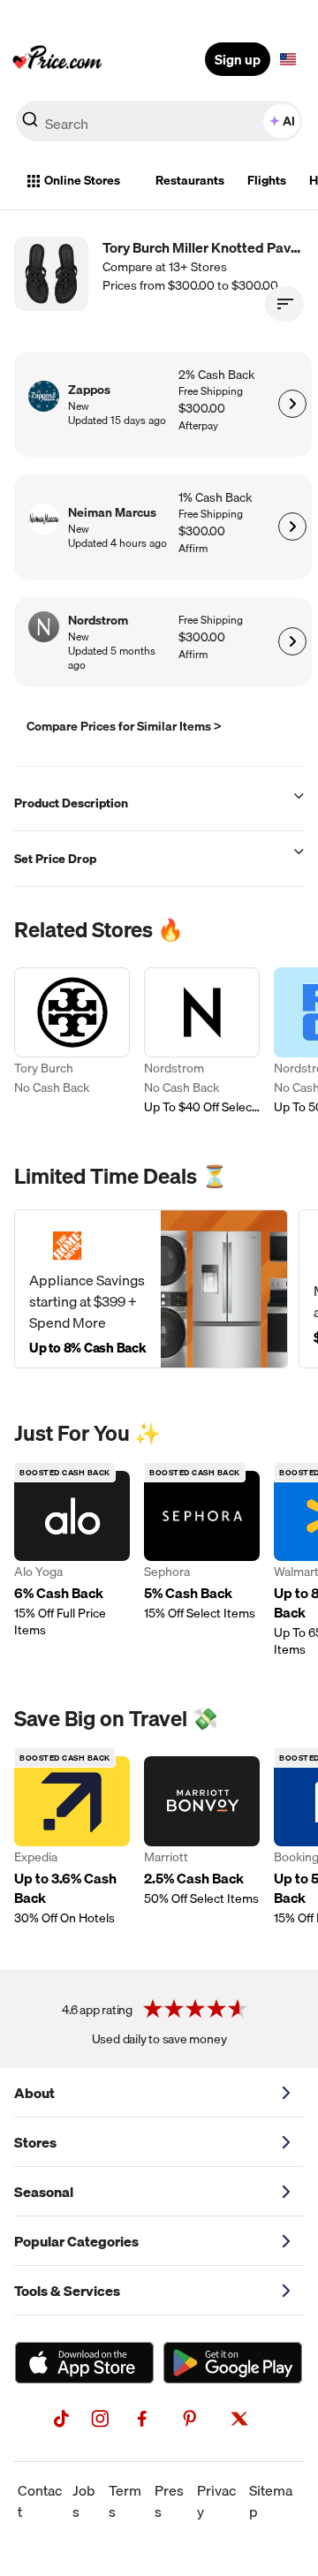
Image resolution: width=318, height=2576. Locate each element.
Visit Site (292, 404)
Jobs (84, 2501)
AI (289, 121)
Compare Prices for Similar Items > (124, 726)
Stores (35, 2142)
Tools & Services (67, 2291)
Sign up (238, 59)
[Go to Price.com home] (57, 59)
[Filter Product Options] (284, 304)
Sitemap (271, 2501)
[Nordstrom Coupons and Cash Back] (202, 1042)
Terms (125, 2501)
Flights (267, 180)
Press (169, 2501)
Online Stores (82, 180)
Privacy (216, 2501)
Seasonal (44, 2192)
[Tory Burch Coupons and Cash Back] (72, 1042)
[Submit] (30, 125)
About (34, 2093)
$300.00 (202, 409)
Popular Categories (76, 2241)
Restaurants (190, 180)
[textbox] (288, 59)
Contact (40, 2501)
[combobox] (159, 121)
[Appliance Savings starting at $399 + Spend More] (151, 1289)
